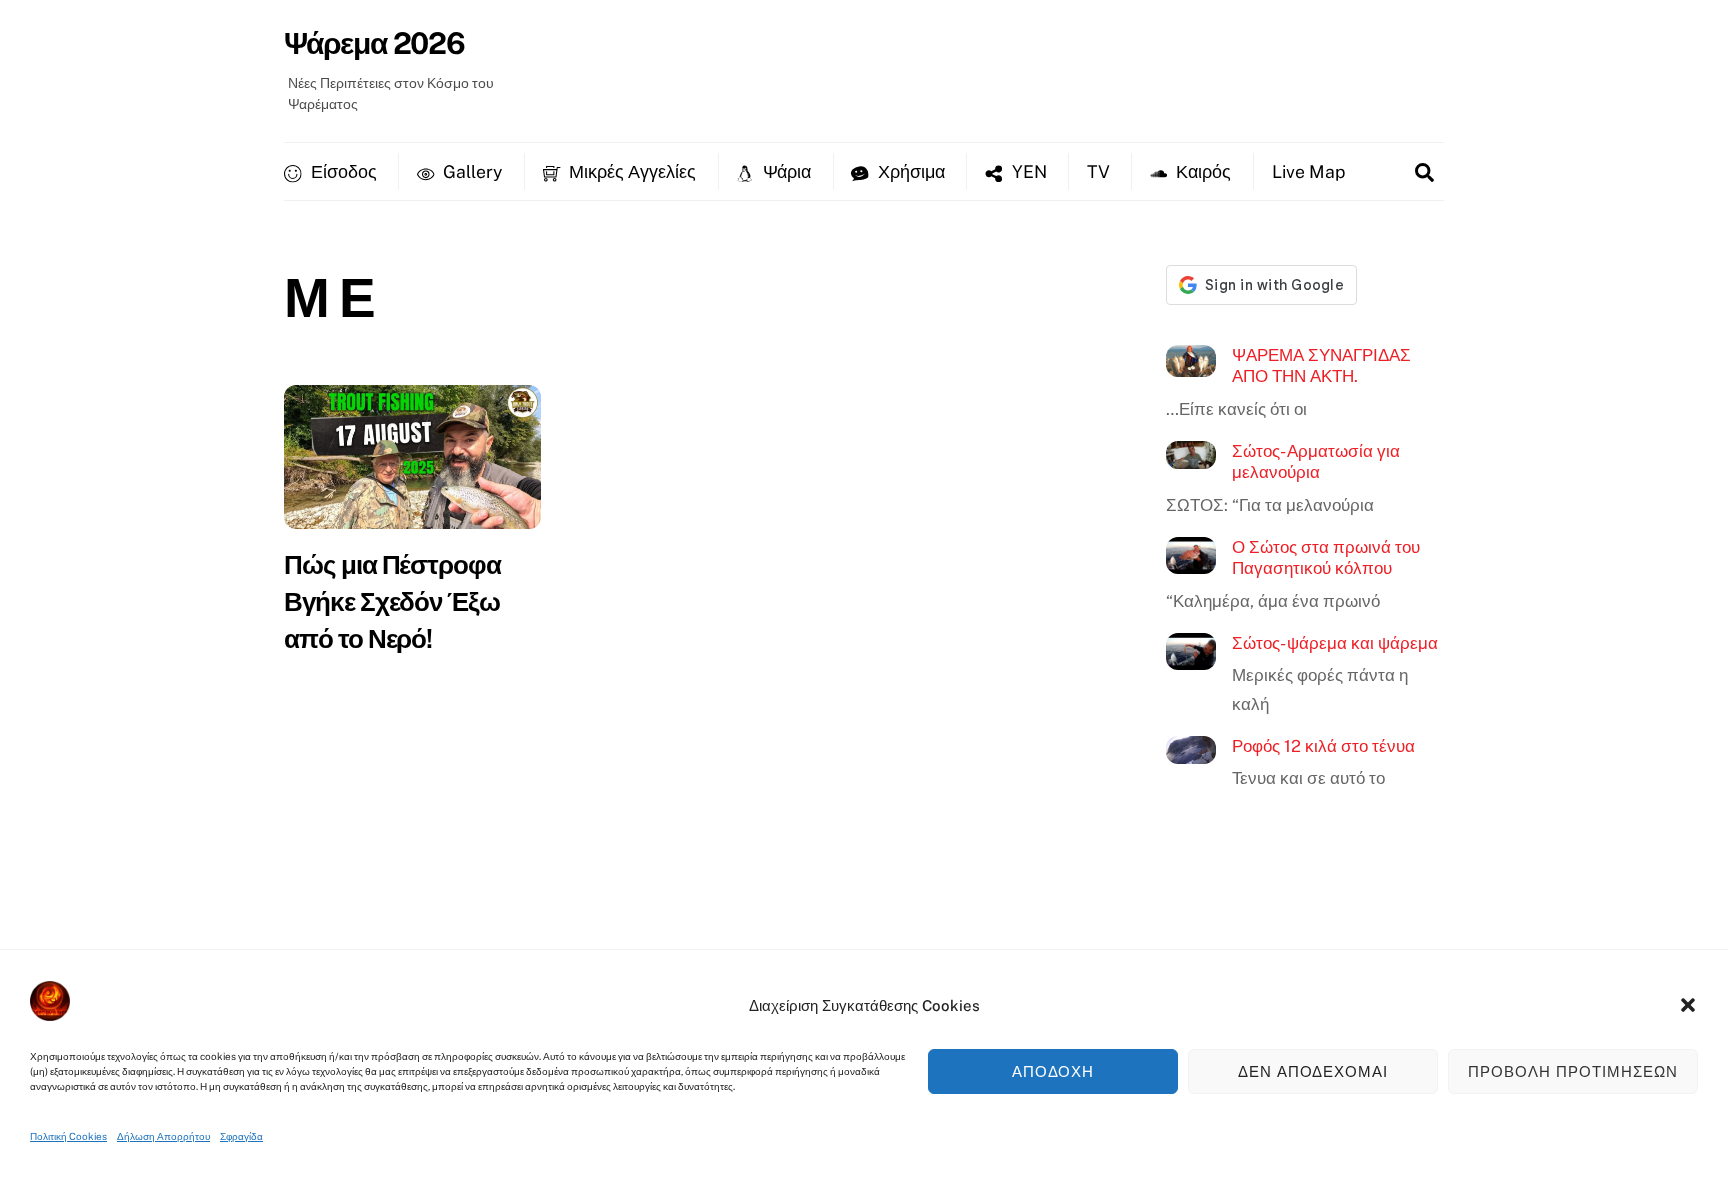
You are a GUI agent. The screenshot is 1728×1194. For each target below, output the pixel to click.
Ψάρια (785, 171)
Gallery (470, 171)
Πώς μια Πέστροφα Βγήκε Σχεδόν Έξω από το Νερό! (392, 601)
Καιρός (1201, 171)
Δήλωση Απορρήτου (163, 1136)
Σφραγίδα (241, 1136)
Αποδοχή (1053, 1071)
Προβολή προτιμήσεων (1573, 1071)
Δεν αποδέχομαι (1313, 1071)
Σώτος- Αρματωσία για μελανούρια (1316, 462)
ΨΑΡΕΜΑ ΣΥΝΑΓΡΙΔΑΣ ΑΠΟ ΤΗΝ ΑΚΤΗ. (1321, 366)
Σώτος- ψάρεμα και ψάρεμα (1335, 643)
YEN (1027, 171)
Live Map (1308, 171)
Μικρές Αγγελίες (630, 171)
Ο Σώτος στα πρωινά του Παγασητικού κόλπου (1326, 558)
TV (1098, 171)
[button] (1688, 1005)
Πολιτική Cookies (68, 1136)
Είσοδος (342, 171)
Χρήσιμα (909, 171)
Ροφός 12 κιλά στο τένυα (1323, 746)
